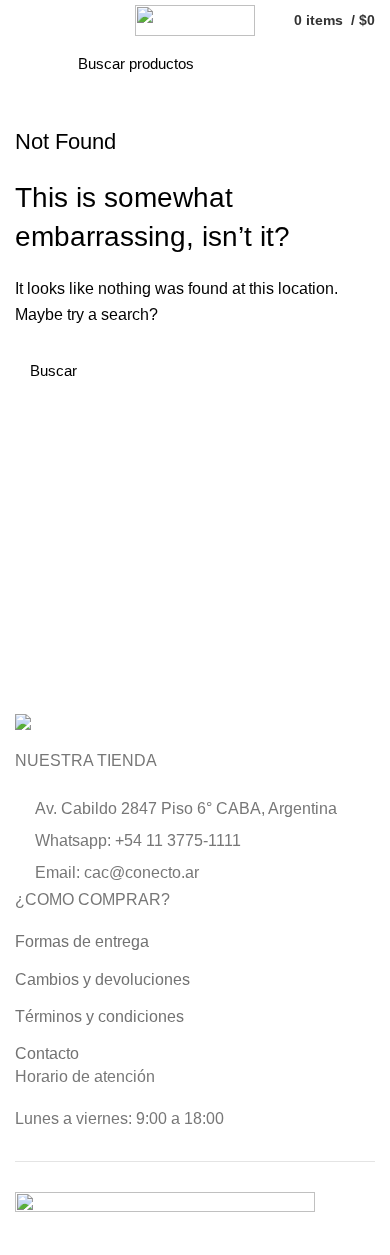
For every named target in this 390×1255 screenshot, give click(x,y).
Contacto (47, 1053)
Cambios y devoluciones (102, 979)
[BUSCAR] (300, 64)
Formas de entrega (82, 941)
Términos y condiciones (99, 1016)
